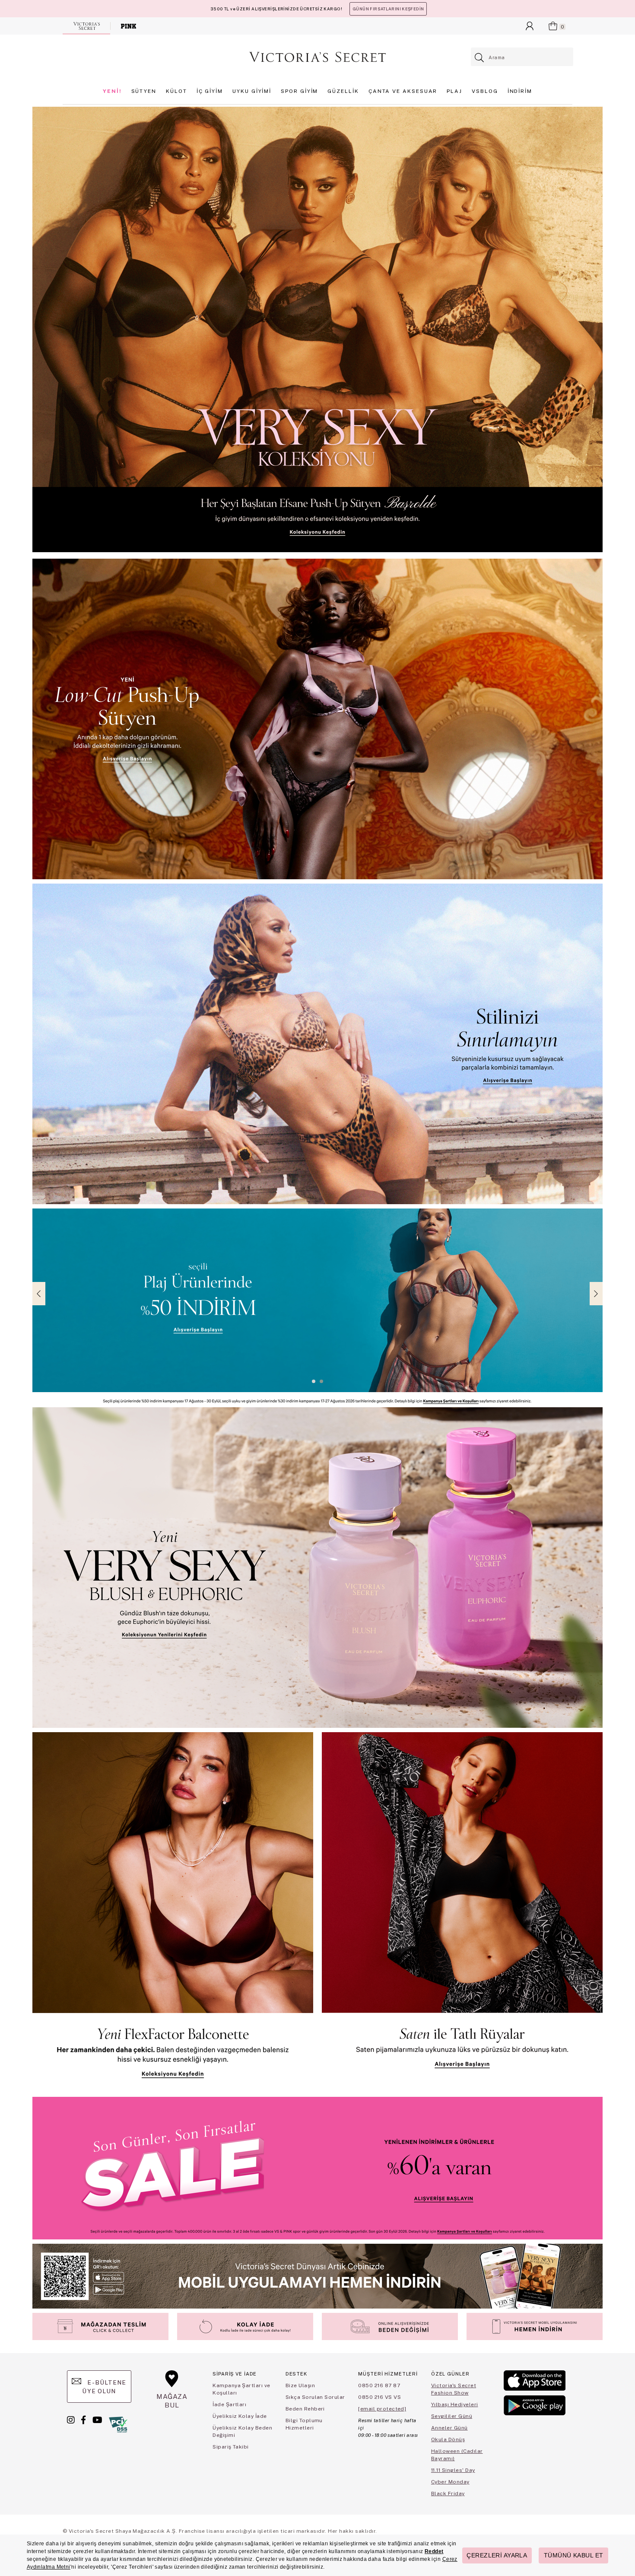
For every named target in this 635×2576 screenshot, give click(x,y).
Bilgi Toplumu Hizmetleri (304, 2424)
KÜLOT (176, 91)
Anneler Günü (449, 2428)
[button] (314, 1381)
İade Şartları (229, 2404)
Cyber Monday (450, 2482)
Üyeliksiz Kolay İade (240, 2416)
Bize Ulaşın (300, 2385)
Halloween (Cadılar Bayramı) (457, 2455)
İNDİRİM (520, 91)
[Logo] (317, 57)
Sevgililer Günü (452, 2416)
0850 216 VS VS (379, 2397)
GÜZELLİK (343, 91)
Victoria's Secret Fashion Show (454, 2389)
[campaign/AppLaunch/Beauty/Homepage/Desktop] (317, 2276)
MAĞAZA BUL (172, 2401)
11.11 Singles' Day (453, 2470)
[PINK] (129, 26)
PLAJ (454, 91)
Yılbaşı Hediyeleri (455, 2404)
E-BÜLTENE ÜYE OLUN (104, 2387)
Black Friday (448, 2493)
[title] (317, 329)
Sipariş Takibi (231, 2447)
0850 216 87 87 (379, 2385)
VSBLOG (485, 91)
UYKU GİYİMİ (252, 91)
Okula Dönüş (448, 2439)
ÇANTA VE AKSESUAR (403, 91)
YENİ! (112, 91)
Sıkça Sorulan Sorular (315, 2397)
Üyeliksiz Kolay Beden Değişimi (242, 2431)
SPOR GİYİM (299, 91)
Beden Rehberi (305, 2409)
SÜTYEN (144, 91)
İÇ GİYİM (210, 91)
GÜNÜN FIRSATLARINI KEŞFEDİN (388, 9)
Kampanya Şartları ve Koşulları (241, 2389)
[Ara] (480, 58)
